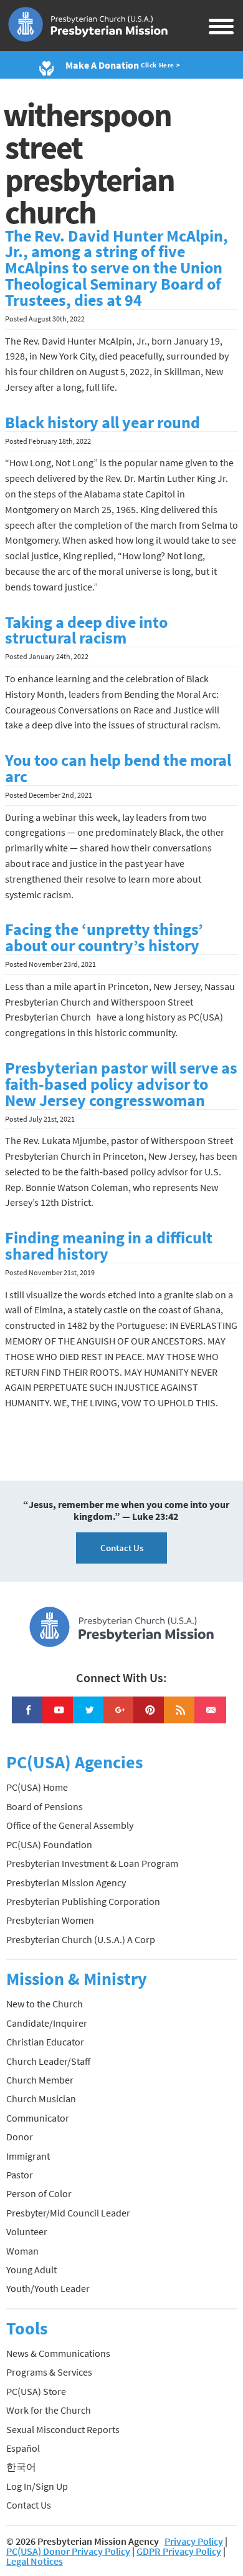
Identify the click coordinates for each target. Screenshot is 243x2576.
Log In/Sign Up (37, 2486)
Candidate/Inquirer (47, 2023)
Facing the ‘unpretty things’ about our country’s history (104, 938)
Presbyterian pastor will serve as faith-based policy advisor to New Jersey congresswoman (121, 1084)
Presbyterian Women (50, 1920)
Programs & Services (49, 2372)
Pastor (20, 2175)
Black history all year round (102, 423)
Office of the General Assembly (70, 1825)
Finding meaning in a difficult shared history (109, 1246)
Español (23, 2448)
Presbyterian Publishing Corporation (83, 1901)
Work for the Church (49, 2410)
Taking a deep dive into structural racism (86, 630)
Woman (22, 2251)
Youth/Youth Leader (48, 2288)
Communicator (38, 2118)
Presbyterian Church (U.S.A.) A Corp (81, 1939)
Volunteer (27, 2231)
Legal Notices (35, 2561)
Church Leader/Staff (48, 2061)
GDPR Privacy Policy (179, 2551)
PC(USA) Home (37, 1787)
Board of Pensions (45, 1806)
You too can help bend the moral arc (118, 768)
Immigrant (28, 2156)
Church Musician (41, 2099)
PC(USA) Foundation (49, 1844)
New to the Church (45, 2004)
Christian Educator (45, 2042)
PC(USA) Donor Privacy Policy (68, 2551)
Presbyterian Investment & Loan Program (92, 1863)
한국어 (21, 2467)
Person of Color (39, 2193)
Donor (20, 2137)
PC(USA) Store (36, 2391)
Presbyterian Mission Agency (66, 1883)
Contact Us (122, 1548)
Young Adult (31, 2270)
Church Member (40, 2080)
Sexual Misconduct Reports (63, 2429)
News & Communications (58, 2353)
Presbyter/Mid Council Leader (68, 2213)
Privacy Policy (194, 2541)
